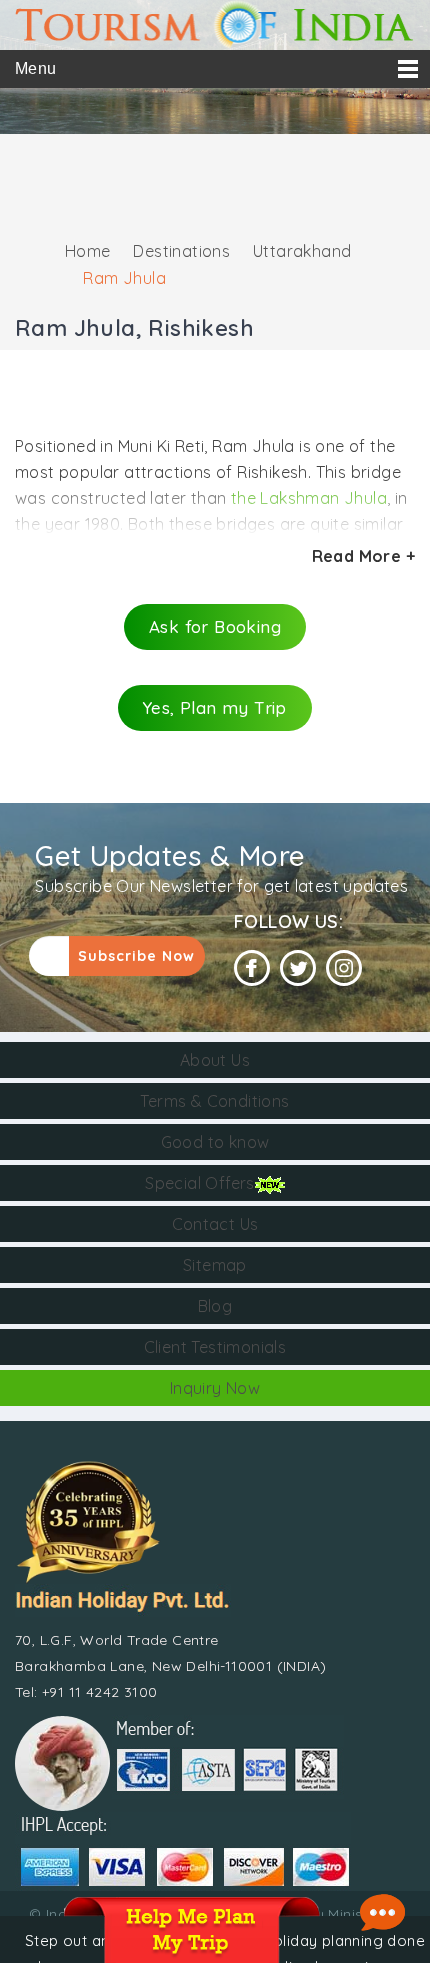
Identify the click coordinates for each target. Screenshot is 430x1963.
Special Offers (200, 1183)
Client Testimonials (215, 1347)
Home (88, 251)
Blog (215, 1306)
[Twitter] (298, 968)
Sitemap (215, 1265)
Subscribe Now (136, 956)
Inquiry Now (215, 1388)
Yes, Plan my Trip (215, 707)
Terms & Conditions (214, 1101)
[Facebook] (252, 968)
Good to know (215, 1142)
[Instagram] (344, 968)
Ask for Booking (215, 626)
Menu (36, 68)
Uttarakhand (302, 251)
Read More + (363, 556)
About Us (215, 1060)
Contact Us (215, 1224)
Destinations (181, 251)
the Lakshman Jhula (306, 498)
